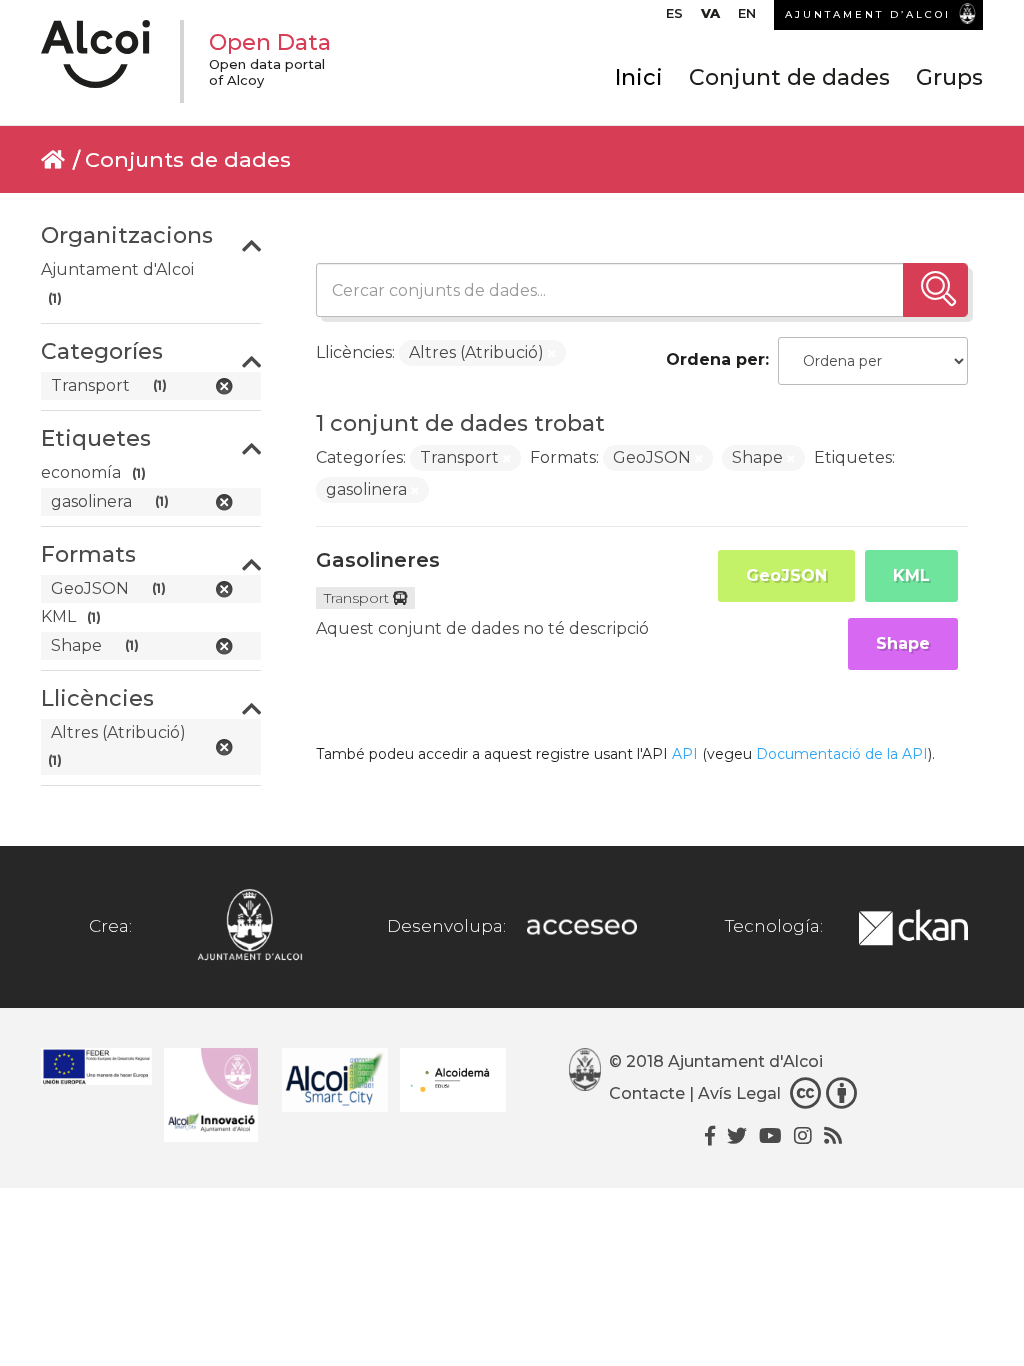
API (685, 754)
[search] (935, 290)
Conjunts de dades (188, 159)
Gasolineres (378, 560)
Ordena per (715, 359)
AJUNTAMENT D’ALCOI (868, 14)
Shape (903, 643)
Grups (949, 77)
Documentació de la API (842, 754)
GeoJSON (786, 575)
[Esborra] (552, 354)
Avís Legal (739, 1093)
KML (911, 575)
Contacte (647, 1093)
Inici (639, 77)
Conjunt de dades (789, 77)
